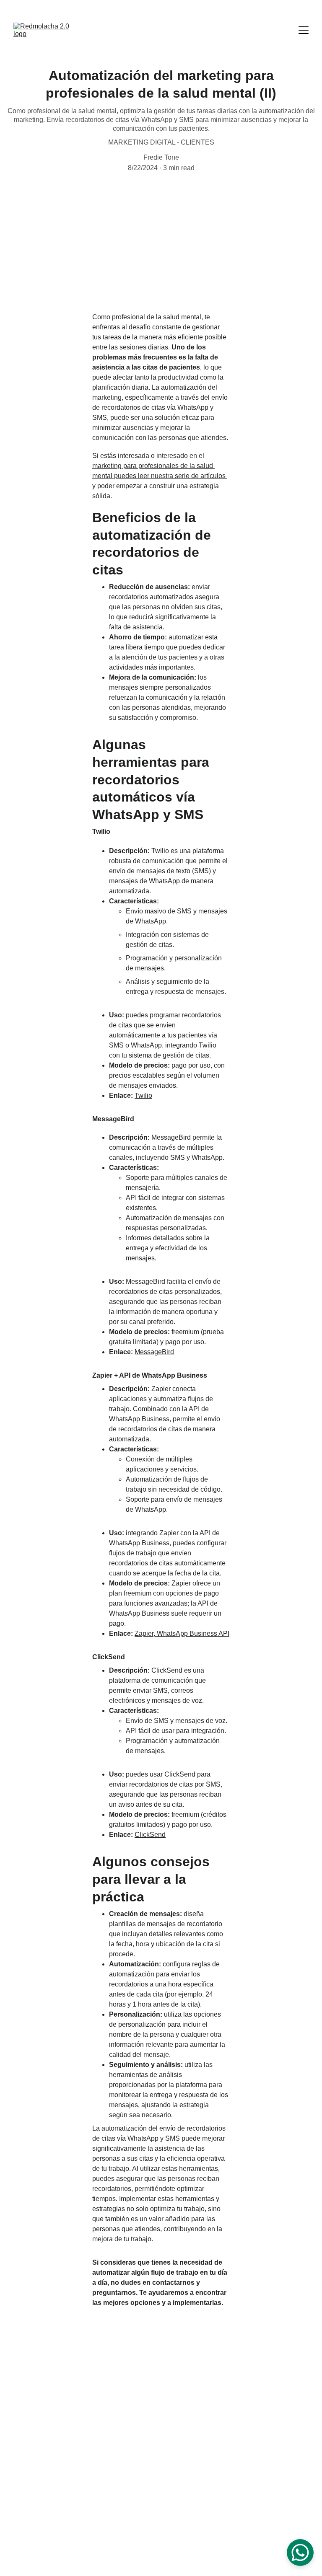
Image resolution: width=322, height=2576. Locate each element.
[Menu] (304, 30)
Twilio (143, 1095)
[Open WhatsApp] (300, 2553)
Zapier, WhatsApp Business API (182, 1633)
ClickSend (150, 1835)
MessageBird (154, 1352)
